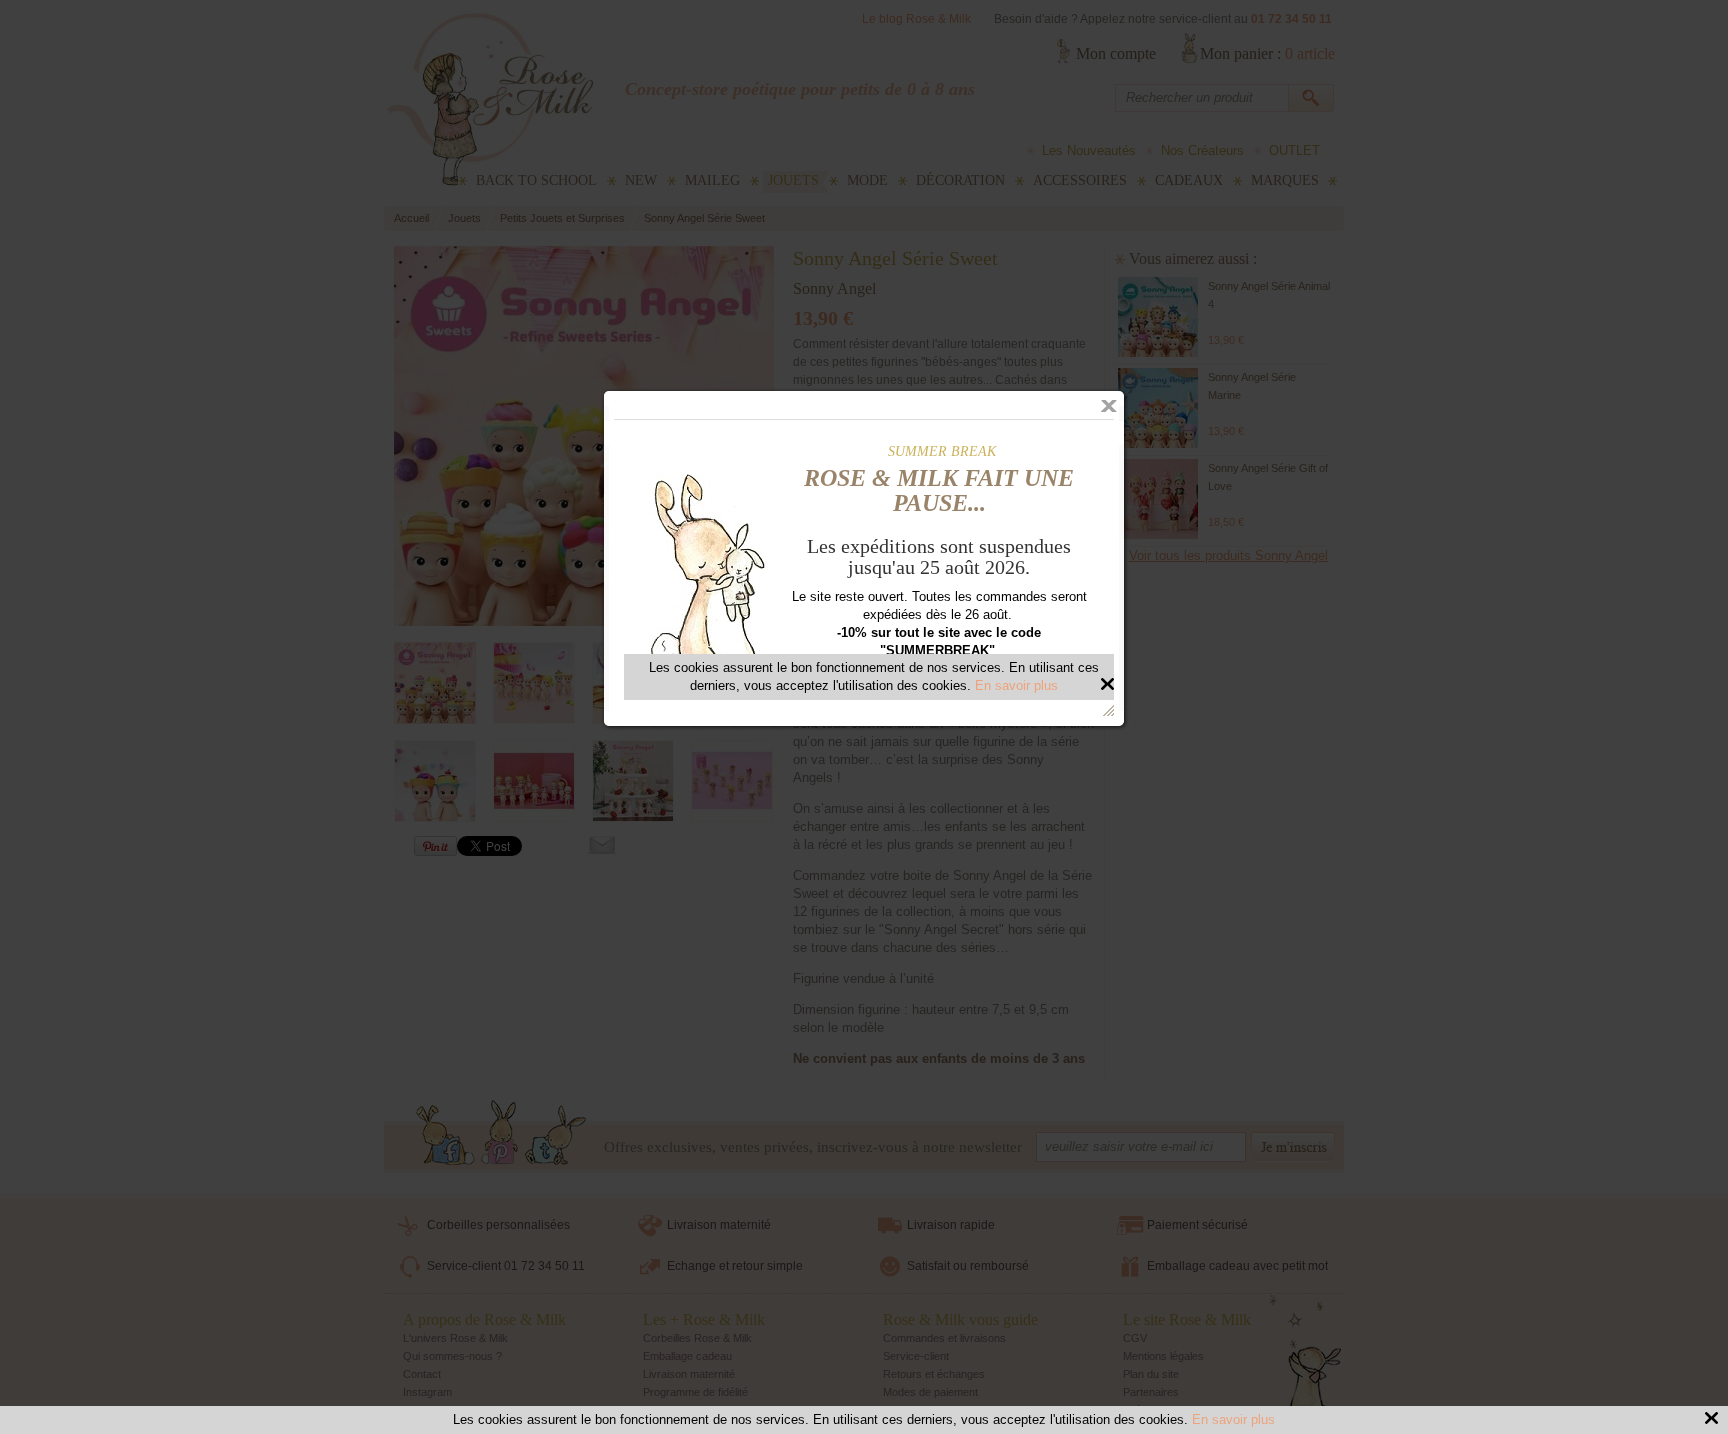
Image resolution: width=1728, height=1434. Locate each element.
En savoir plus (1233, 1419)
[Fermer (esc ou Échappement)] (1109, 406)
